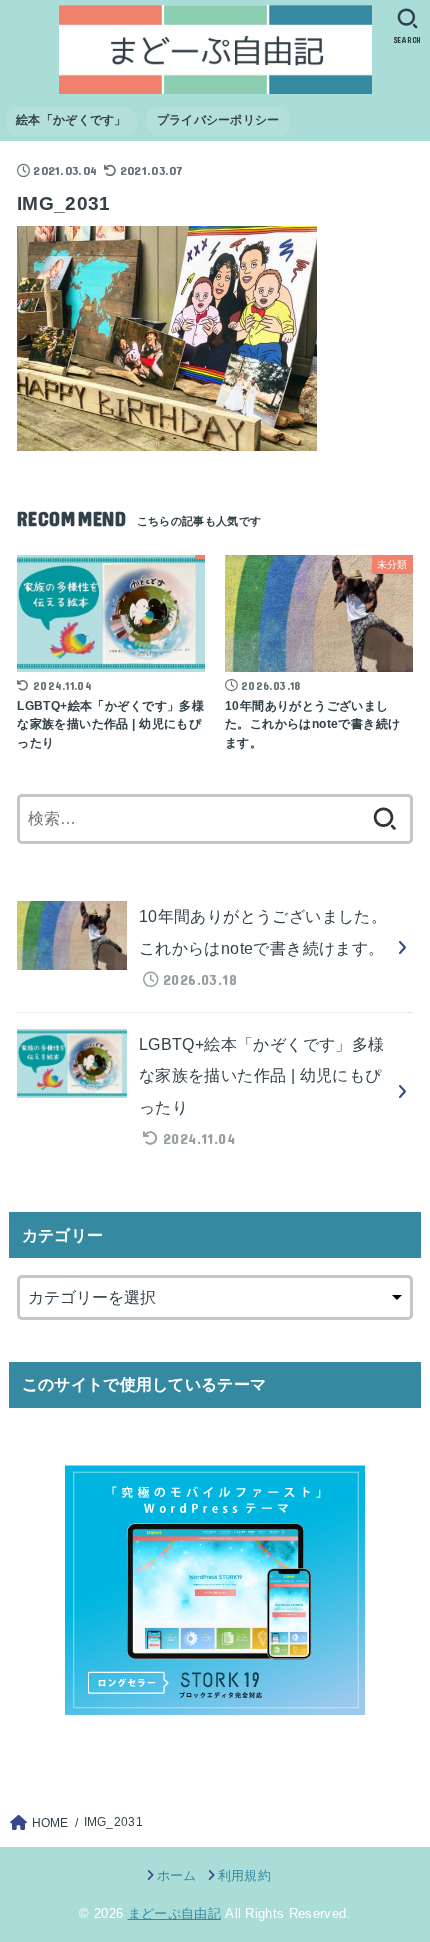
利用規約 (244, 1875)
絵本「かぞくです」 (71, 120)
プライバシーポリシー (218, 120)
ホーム (176, 1875)
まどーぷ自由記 (174, 1913)
